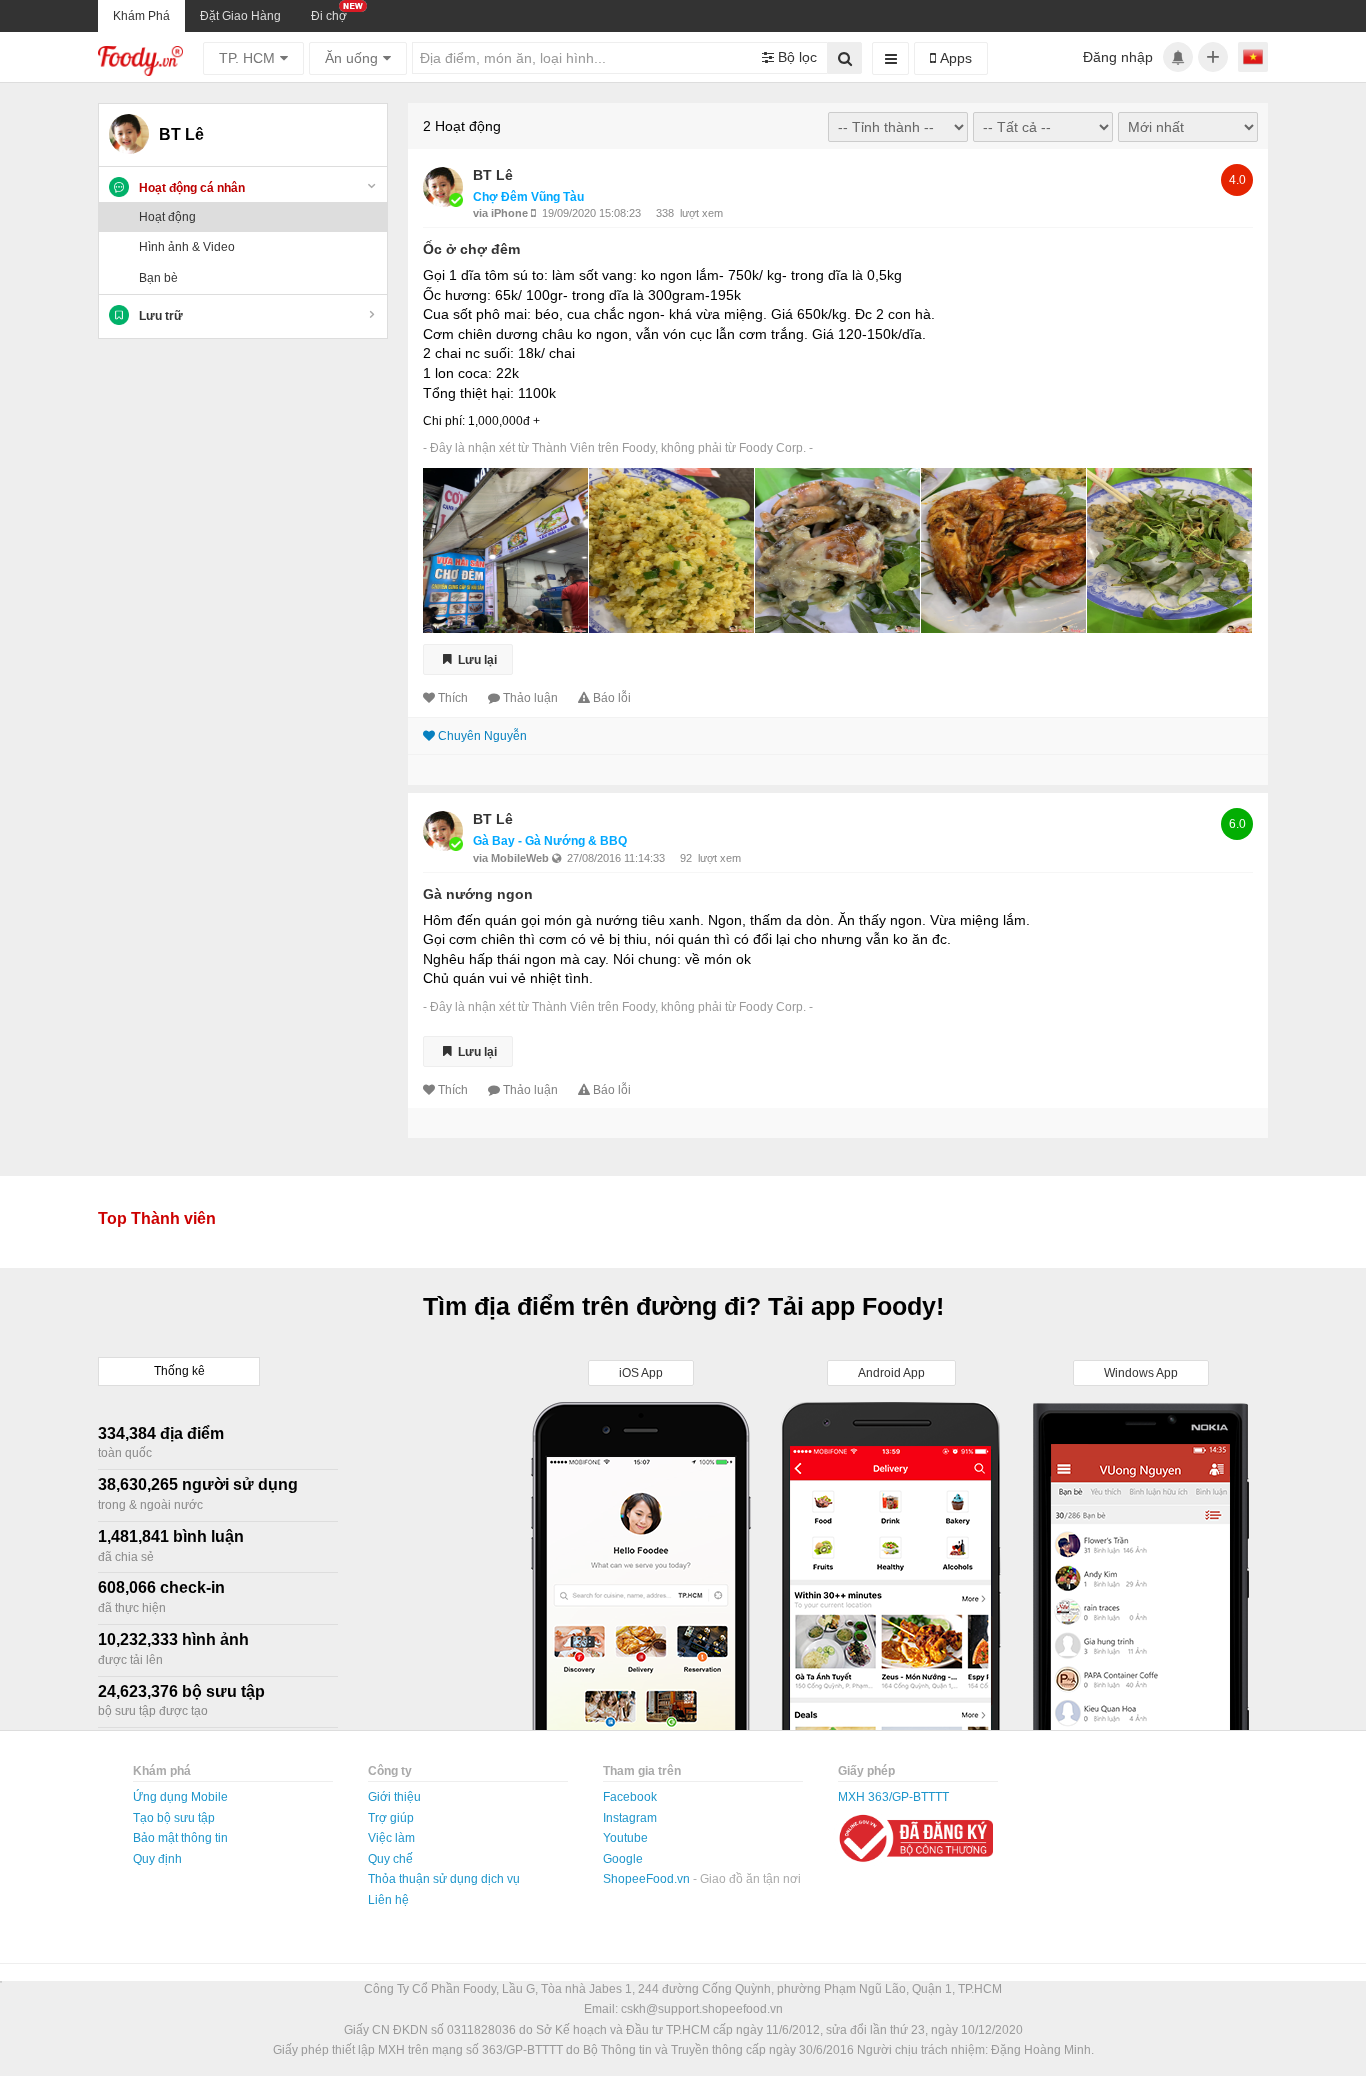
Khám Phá (141, 16)
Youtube (625, 1838)
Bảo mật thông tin (180, 1838)
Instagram (630, 1818)
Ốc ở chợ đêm (471, 249)
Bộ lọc (795, 57)
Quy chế (390, 1859)
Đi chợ (329, 16)
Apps (954, 58)
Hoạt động (167, 217)
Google (623, 1859)
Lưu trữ (161, 316)
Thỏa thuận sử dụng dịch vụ (444, 1879)
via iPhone (502, 213)
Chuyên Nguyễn (482, 736)
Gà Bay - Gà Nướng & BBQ (550, 841)
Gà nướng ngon (478, 894)
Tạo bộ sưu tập (174, 1818)
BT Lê (493, 175)
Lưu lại (476, 659)
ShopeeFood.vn (648, 1879)
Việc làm (391, 1838)
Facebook (630, 1797)
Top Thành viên (157, 1218)
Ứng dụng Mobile (180, 1797)
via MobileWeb (512, 858)
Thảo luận (530, 698)
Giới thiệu (394, 1797)
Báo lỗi (612, 698)
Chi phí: (444, 421)
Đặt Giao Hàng (240, 16)
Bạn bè (158, 278)
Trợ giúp (391, 1818)
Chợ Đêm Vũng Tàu (528, 197)
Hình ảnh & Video (187, 247)
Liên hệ (388, 1900)
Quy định (157, 1859)
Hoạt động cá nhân (192, 188)
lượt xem (701, 213)
